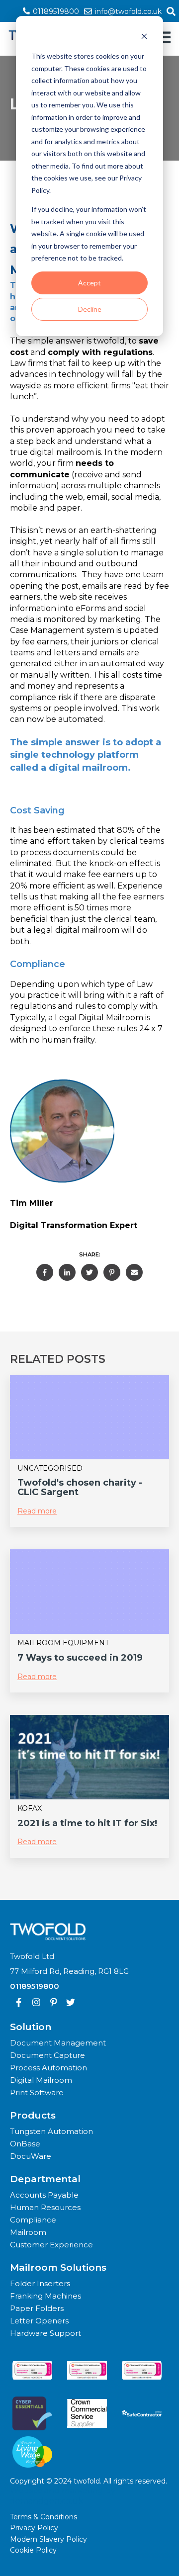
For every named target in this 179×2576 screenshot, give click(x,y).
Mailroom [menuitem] (28, 2232)
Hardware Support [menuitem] (45, 2333)
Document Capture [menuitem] (47, 2055)
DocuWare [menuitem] (31, 2156)
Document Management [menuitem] (58, 2043)
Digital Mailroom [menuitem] (41, 2080)
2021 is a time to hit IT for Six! (87, 1823)
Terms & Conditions (44, 2517)
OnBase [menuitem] (25, 2144)
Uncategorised (50, 1468)
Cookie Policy (33, 2550)
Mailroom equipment (63, 1643)
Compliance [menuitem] (33, 2220)
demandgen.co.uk (46, 2501)
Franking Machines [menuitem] (45, 2296)
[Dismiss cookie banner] (144, 38)
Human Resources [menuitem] (45, 2207)
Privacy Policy (34, 2528)
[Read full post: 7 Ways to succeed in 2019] (89, 1592)
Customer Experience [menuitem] (51, 2245)
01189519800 (55, 11)
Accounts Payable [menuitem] (44, 2195)
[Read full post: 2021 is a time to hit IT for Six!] (89, 1757)
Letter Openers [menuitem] (39, 2321)
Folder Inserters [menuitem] (40, 2283)
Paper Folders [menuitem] (37, 2308)
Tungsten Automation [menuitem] (51, 2131)
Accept (89, 283)
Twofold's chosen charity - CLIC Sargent (80, 1487)
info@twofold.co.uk (127, 11)
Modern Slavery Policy (48, 2539)
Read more (37, 1511)
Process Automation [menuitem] (48, 2068)
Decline (90, 309)
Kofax (30, 1808)
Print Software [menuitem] (37, 2092)
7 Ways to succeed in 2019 (80, 1658)
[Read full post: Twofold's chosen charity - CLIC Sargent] (89, 1417)
